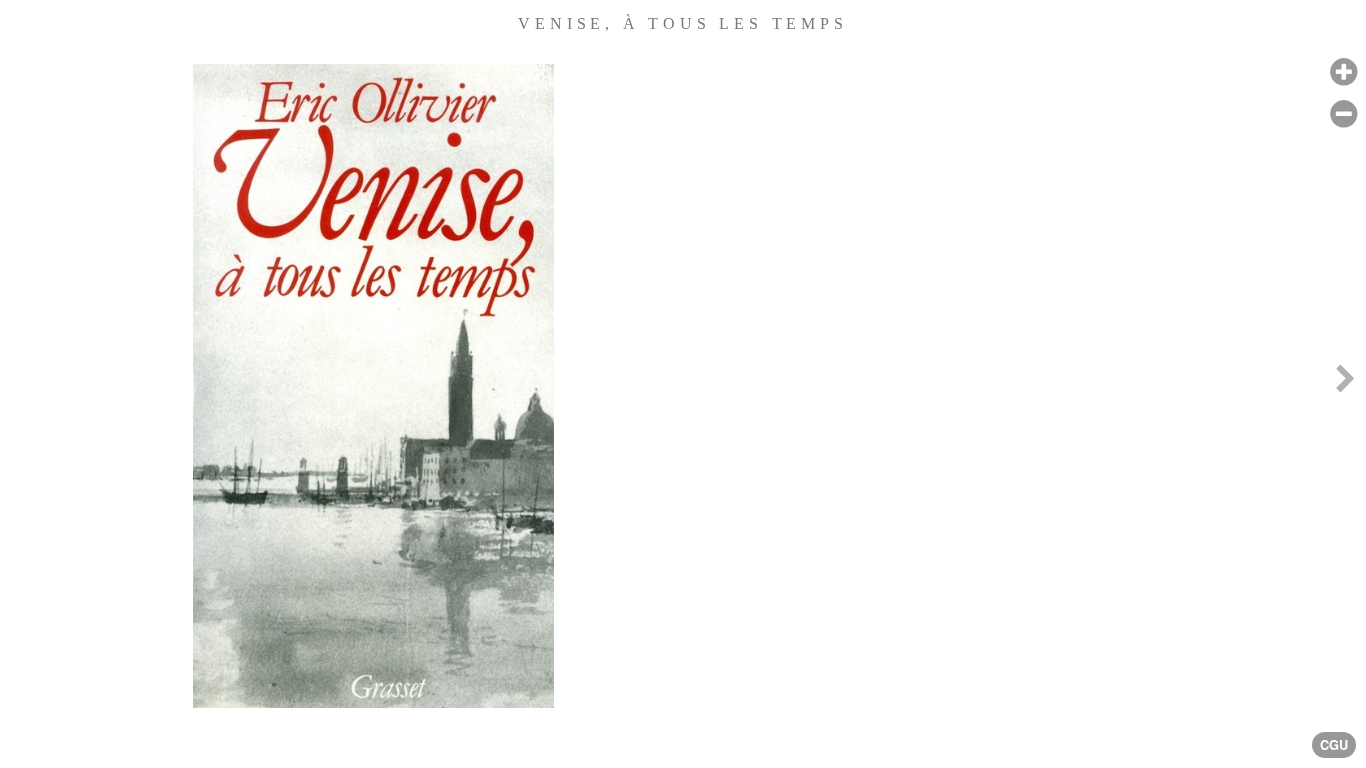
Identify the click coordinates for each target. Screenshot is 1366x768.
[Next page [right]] (1345, 383)
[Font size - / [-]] (1343, 114)
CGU (1334, 745)
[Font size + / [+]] (1343, 72)
